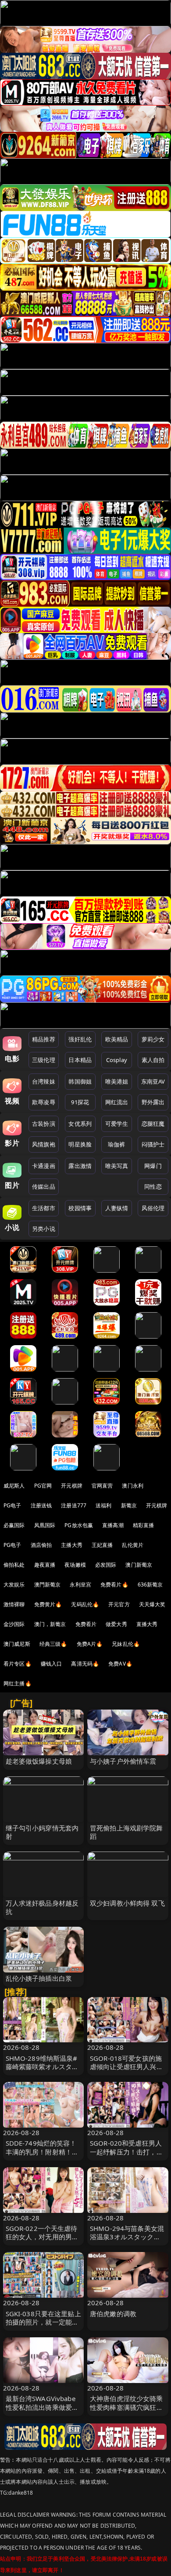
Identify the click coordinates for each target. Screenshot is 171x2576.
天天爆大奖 (152, 1604)
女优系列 (80, 1124)
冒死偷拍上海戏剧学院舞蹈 (126, 1832)
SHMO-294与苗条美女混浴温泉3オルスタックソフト (127, 2237)
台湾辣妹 (44, 1081)
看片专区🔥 (18, 1664)
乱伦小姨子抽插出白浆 (39, 1978)
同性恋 (153, 1186)
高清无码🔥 (85, 1664)
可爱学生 (117, 1124)
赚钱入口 (52, 1664)
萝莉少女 (153, 1039)
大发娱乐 (14, 1585)
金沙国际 (14, 1624)
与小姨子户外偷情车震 (123, 1761)
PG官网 (43, 1486)
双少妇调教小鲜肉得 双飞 (127, 1903)
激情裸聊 (14, 1604)
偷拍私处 (14, 1565)
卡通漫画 (44, 1166)
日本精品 (80, 1060)
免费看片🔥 (114, 1585)
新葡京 (129, 1505)
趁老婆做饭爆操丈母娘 (39, 1761)
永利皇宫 (80, 1585)
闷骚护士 (153, 1144)
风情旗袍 (44, 1144)
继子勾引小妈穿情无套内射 (42, 1832)
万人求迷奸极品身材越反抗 (42, 1907)
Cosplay (117, 1060)
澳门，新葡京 (50, 1624)
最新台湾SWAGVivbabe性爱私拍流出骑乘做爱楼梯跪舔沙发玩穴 (42, 2407)
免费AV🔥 (120, 1664)
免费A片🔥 (90, 1644)
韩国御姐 (80, 1081)
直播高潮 (113, 1525)
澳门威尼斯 (17, 1644)
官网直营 (102, 1486)
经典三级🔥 (53, 1644)
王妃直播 (102, 1545)
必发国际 (106, 1565)
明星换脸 (80, 1144)
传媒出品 (44, 1186)
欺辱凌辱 (44, 1102)
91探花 (80, 1102)
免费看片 (86, 1624)
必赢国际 (14, 1525)
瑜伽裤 (116, 1144)
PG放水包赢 (79, 1525)
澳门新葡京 (139, 1565)
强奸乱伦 (80, 1039)
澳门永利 (133, 1486)
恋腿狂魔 (153, 1124)
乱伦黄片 (133, 1545)
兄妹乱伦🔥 (126, 1644)
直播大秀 (147, 1624)
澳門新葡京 (48, 1585)
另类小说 (44, 1229)
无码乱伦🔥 (85, 1604)
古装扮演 (44, 1124)
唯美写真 (117, 1166)
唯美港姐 (117, 1081)
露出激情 (80, 1166)
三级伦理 (44, 1060)
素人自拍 (153, 1060)
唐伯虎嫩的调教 (113, 2314)
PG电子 (12, 1505)
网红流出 (117, 1102)
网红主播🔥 (18, 1683)
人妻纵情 (117, 1208)
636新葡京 (150, 1585)
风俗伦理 (153, 1208)
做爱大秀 (116, 1624)
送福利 (103, 1505)
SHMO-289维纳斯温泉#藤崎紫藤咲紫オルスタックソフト (42, 2067)
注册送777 (74, 1505)
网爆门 (153, 1166)
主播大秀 (72, 1545)
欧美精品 (117, 1039)
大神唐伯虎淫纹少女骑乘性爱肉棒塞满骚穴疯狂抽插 (126, 2407)
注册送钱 (41, 1505)
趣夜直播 (45, 1565)
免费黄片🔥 (48, 1604)
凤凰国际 (45, 1525)
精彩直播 (144, 1525)
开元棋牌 (72, 1486)
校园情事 (80, 1208)
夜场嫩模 (75, 1565)
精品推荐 (44, 1039)
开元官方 (119, 1604)
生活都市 (44, 1208)
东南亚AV (153, 1081)
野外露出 (153, 1102)
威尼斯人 (14, 1486)
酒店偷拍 (41, 1545)
